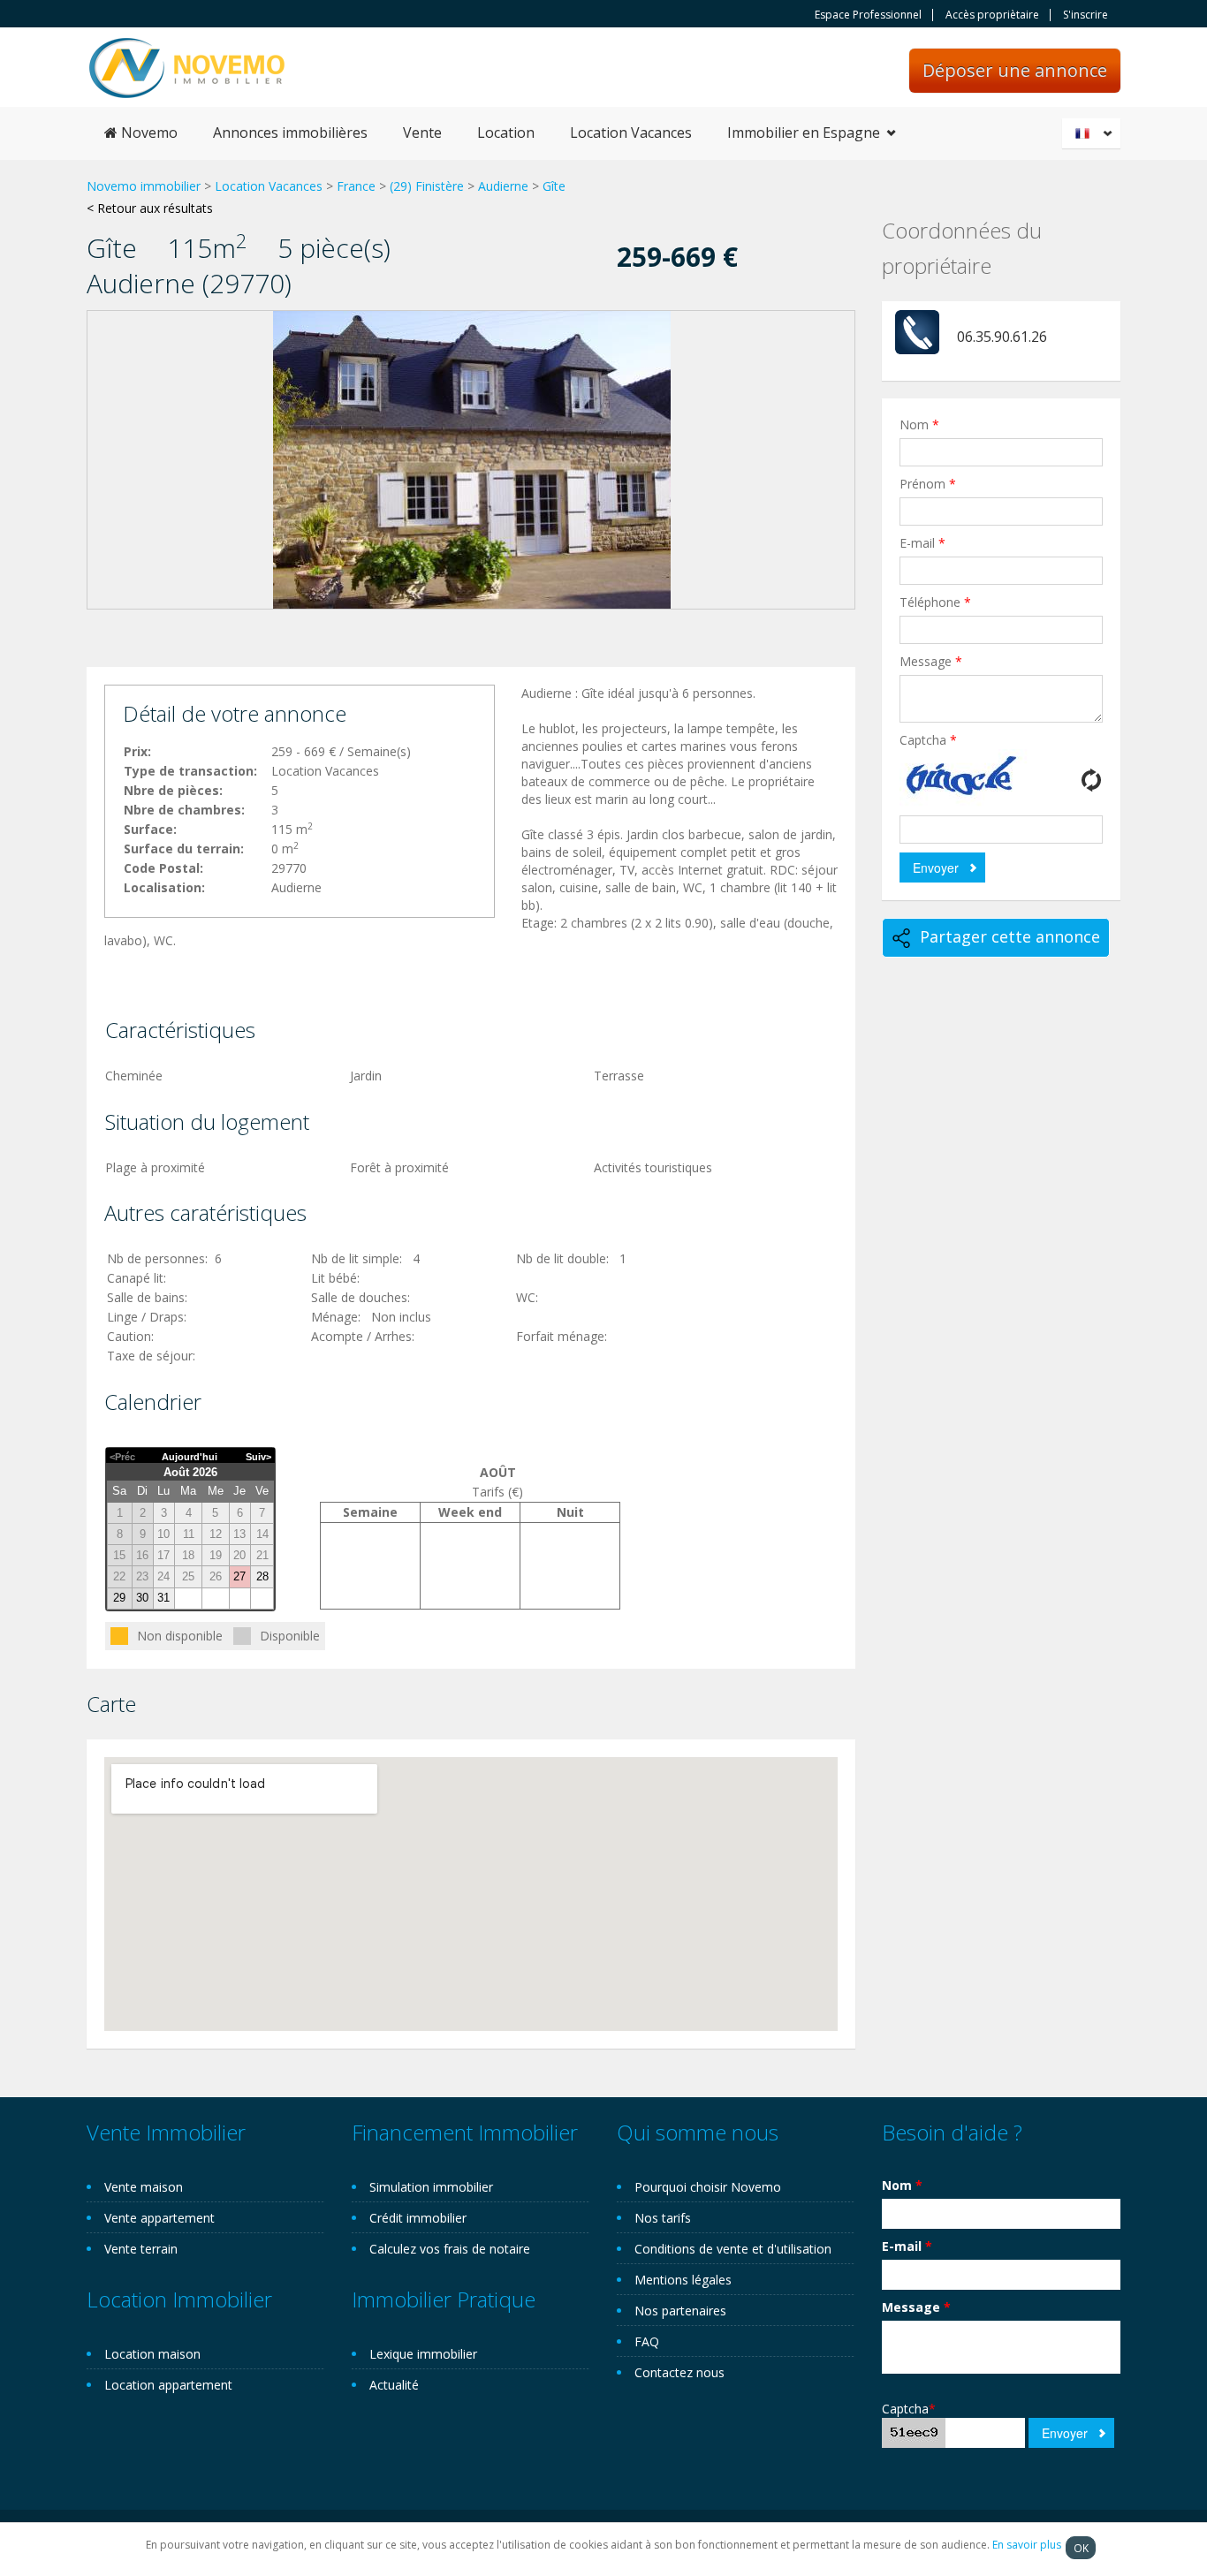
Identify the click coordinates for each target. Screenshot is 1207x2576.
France (356, 186)
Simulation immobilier (431, 2187)
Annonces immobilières (290, 133)
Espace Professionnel (868, 15)
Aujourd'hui (190, 1457)
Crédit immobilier (418, 2218)
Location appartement (168, 2385)
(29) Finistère (427, 186)
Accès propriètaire (992, 15)
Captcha (928, 740)
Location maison (152, 2354)
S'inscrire (1086, 15)
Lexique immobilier (423, 2354)
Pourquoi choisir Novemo (708, 2187)
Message (931, 661)
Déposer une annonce (1015, 70)
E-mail (922, 543)
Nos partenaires (680, 2311)
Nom (919, 424)
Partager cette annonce (1010, 936)
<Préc (122, 1457)
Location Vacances (631, 133)
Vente (422, 133)
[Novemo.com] (187, 67)
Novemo (148, 133)
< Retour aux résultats (150, 208)
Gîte (554, 186)
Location (506, 133)
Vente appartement (159, 2218)
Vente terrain (141, 2249)
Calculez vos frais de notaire (450, 2249)
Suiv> (258, 1457)
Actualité (394, 2385)
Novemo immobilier (144, 186)
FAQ (647, 2341)
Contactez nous (679, 2372)
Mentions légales (683, 2280)
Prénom (928, 484)
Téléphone (935, 602)
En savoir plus (1027, 2545)
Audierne (503, 186)
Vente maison (144, 2187)
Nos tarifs (663, 2218)
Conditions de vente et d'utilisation (733, 2249)
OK (1081, 2548)
